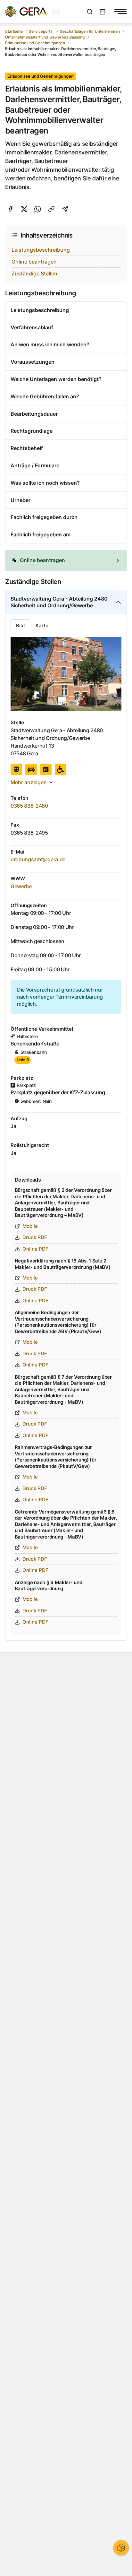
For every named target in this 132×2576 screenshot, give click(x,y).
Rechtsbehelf (27, 448)
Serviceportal (41, 31)
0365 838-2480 (29, 806)
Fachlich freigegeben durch (44, 517)
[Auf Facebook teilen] (10, 209)
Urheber (21, 500)
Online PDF (35, 1249)
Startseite (14, 31)
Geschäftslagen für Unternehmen (90, 31)
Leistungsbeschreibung (41, 250)
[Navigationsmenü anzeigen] (120, 12)
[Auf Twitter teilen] (24, 209)
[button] (66, 560)
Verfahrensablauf (32, 327)
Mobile (30, 1226)
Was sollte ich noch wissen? (45, 483)
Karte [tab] (42, 625)
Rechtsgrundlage (32, 431)
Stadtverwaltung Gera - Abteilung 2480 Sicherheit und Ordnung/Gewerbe (59, 602)
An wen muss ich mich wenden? (50, 344)
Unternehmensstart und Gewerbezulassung (45, 37)
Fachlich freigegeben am (41, 534)
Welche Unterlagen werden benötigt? (56, 379)
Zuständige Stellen (34, 273)
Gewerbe (21, 886)
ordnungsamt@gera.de (38, 859)
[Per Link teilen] (51, 209)
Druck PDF (35, 1237)
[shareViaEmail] (65, 209)
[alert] (66, 560)
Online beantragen (34, 262)
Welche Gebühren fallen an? (45, 396)
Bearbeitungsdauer (34, 414)
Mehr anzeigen (29, 782)
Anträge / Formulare (35, 465)
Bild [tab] (20, 625)
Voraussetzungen (33, 362)
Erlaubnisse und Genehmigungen (35, 43)
